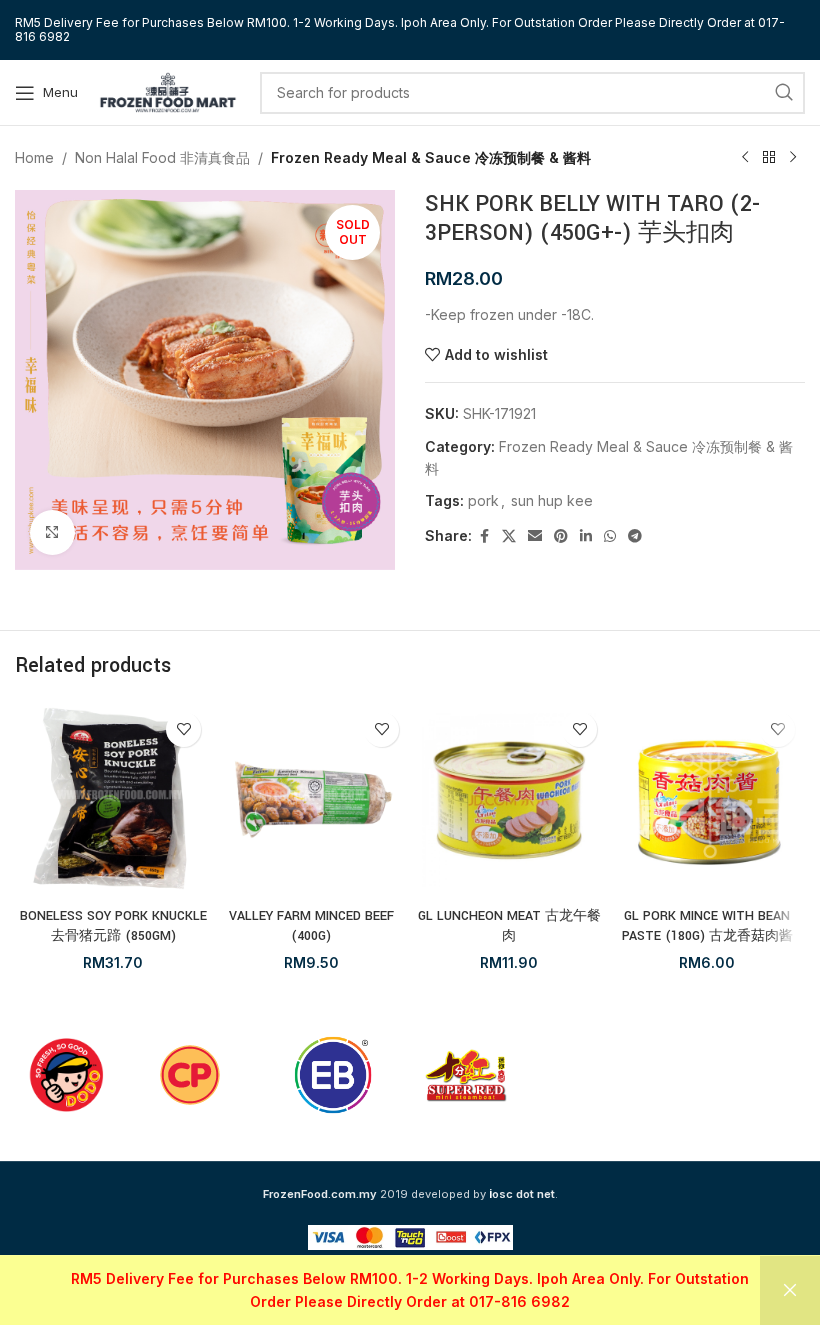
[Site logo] (168, 90)
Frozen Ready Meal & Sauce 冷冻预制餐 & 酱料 (431, 157)
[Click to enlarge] (52, 532)
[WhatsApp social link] (610, 536)
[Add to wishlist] (183, 729)
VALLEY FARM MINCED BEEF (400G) (311, 926)
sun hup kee (552, 500)
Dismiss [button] (790, 1290)
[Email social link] (535, 536)
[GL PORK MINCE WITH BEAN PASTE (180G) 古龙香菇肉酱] (707, 800)
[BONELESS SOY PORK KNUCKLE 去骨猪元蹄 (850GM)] (113, 800)
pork (483, 500)
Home (34, 157)
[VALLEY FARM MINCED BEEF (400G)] (311, 800)
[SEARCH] (784, 93)
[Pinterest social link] (561, 536)
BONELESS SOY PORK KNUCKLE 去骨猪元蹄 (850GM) (113, 926)
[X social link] (509, 536)
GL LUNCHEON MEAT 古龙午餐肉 (509, 926)
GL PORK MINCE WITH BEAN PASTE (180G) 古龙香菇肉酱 (707, 926)
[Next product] (793, 158)
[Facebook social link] (484, 536)
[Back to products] (769, 158)
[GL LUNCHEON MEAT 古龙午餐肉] (509, 800)
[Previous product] (745, 158)
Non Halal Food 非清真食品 (162, 157)
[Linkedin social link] (586, 536)
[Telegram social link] (635, 536)
